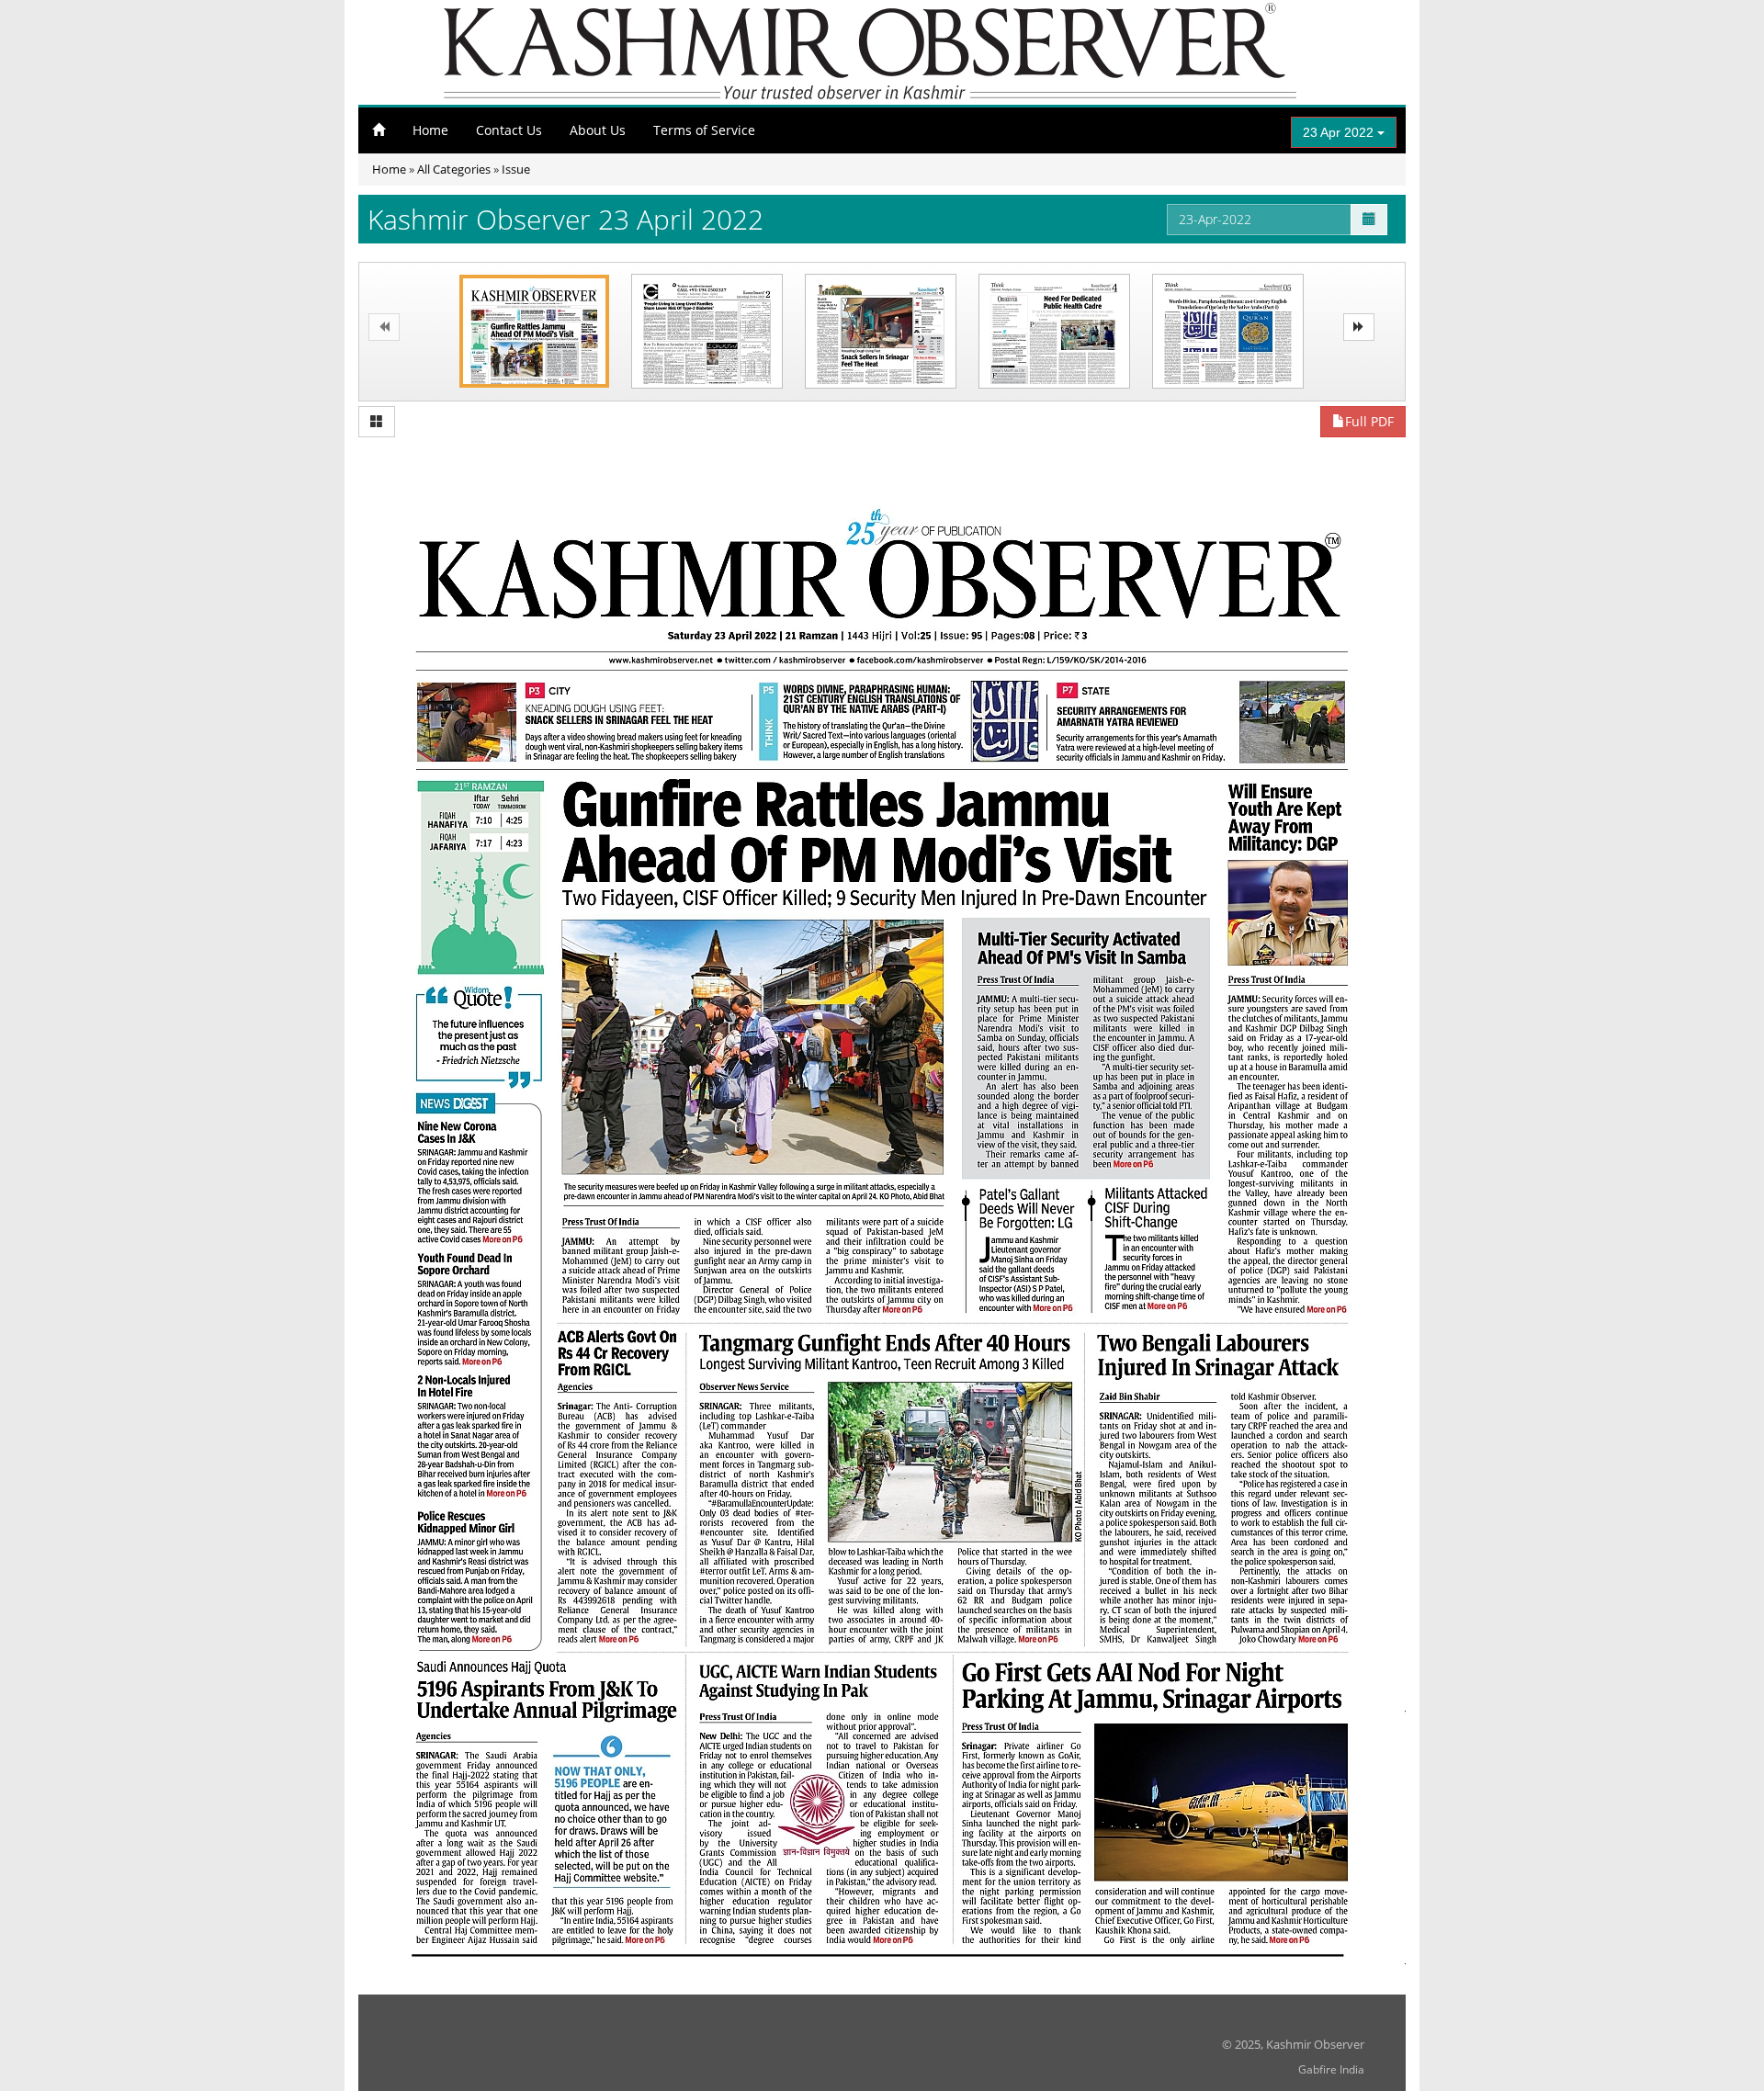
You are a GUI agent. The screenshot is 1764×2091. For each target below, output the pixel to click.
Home (430, 130)
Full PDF (1369, 421)
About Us (598, 130)
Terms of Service (704, 130)
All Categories (454, 169)
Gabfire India (1331, 2069)
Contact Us (509, 130)
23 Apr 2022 (1340, 132)
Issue (516, 169)
